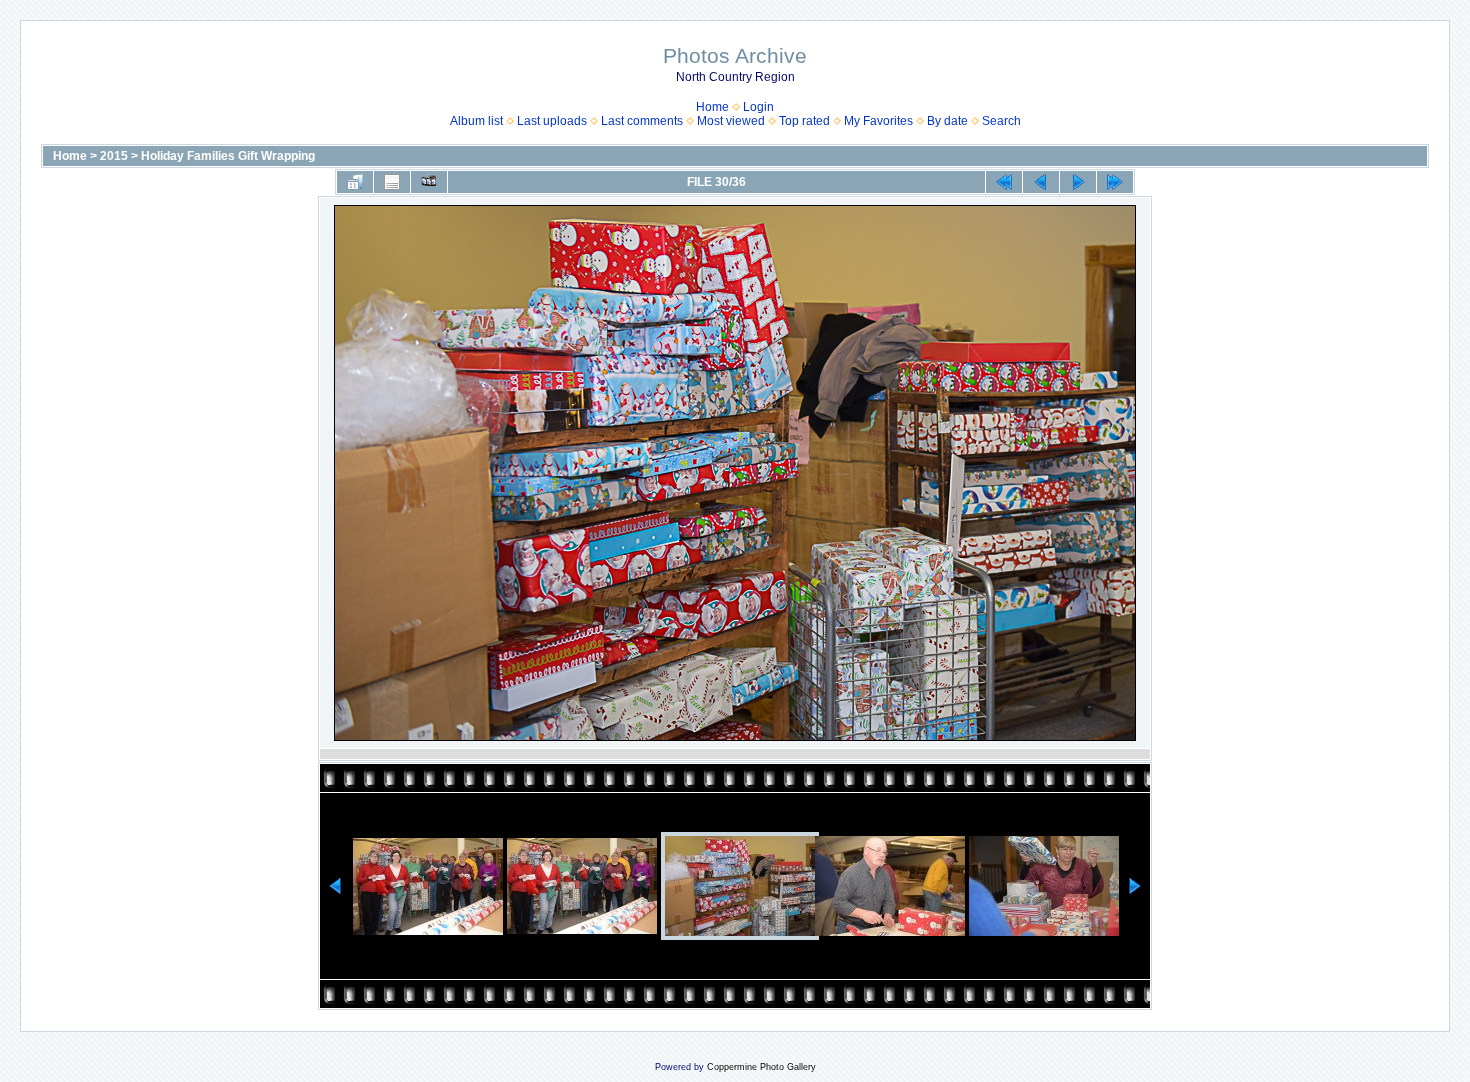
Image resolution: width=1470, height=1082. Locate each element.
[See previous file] (1041, 182)
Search (1001, 121)
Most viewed (731, 121)
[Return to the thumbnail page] (355, 182)
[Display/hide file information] (392, 182)
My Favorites (878, 121)
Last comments (642, 121)
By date (947, 121)
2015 (114, 156)
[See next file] (1078, 182)
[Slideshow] (429, 182)
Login (758, 107)
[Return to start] (1004, 182)
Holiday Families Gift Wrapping (228, 156)
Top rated (804, 121)
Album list (476, 121)
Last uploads (552, 121)
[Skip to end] (1115, 182)
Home (712, 107)
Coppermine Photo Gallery (761, 1067)
